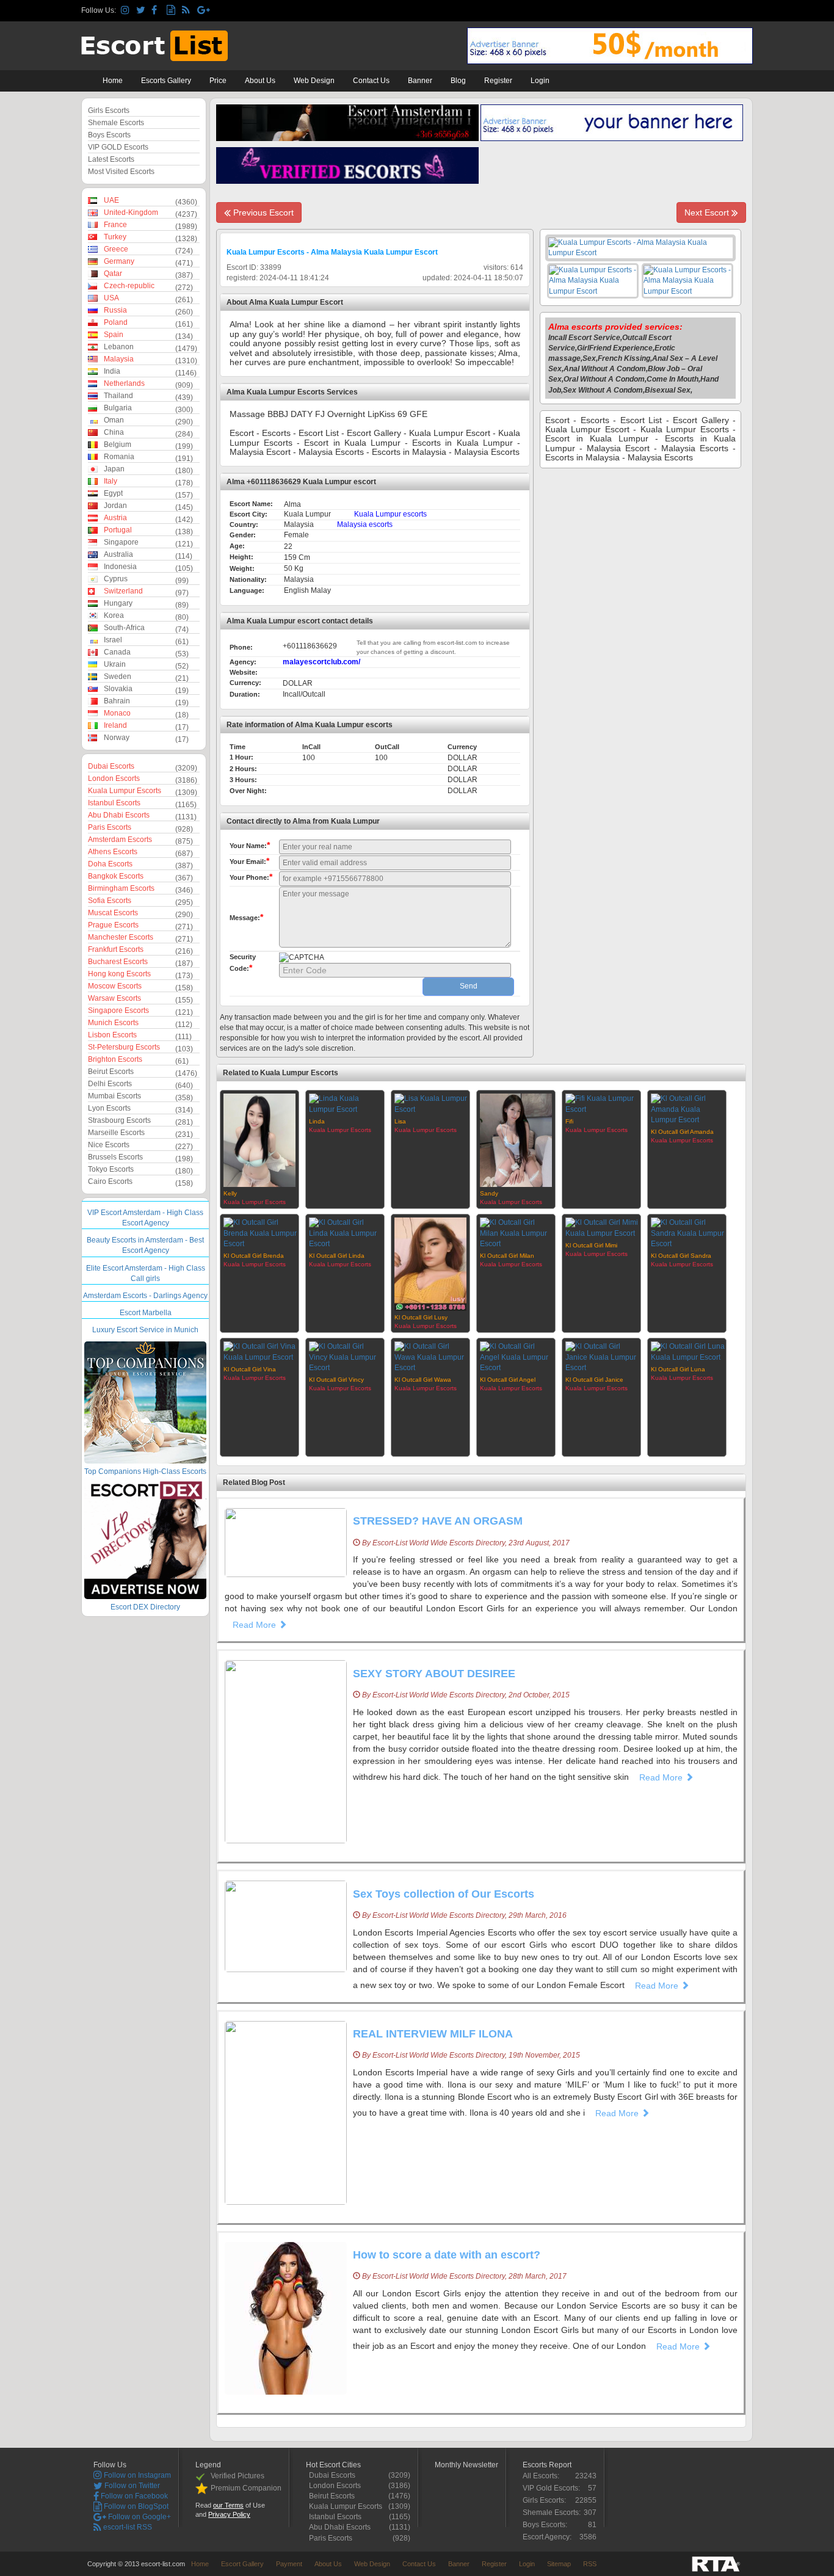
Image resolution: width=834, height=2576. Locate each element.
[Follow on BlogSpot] (172, 11)
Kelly (230, 1193)
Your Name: (250, 845)
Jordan (115, 506)
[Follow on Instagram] (127, 11)
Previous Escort (262, 212)
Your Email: (249, 861)
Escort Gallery (242, 2564)
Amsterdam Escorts (120, 840)
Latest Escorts (111, 159)
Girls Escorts (109, 111)
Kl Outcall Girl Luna (678, 1369)
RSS (590, 2564)
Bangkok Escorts (116, 876)
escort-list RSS (127, 2527)
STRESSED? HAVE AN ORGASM (438, 1521)
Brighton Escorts (115, 1059)
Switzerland (123, 591)
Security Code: (243, 963)
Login (540, 81)
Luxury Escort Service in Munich (145, 1330)
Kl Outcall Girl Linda (337, 1256)
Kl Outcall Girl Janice (594, 1380)
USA (111, 298)
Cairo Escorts (110, 1181)
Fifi (569, 1121)
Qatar (113, 274)
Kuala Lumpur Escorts (125, 791)
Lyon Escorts (109, 1108)
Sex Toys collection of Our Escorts (444, 1894)
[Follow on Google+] (203, 11)
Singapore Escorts (118, 1010)
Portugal (118, 530)
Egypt (113, 493)
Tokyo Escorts (111, 1169)
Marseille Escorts (116, 1133)
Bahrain (117, 701)
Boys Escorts (109, 135)
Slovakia (118, 689)
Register (498, 81)
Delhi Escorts (110, 1084)
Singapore (121, 542)
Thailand (118, 396)
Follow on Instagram (136, 2475)
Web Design (314, 81)
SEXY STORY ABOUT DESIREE (434, 1674)
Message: (246, 917)
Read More (256, 1625)
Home (113, 81)
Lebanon (119, 347)
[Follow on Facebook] (157, 11)
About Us (260, 81)
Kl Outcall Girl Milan (507, 1256)
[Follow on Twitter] (142, 11)
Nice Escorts (109, 1145)
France (115, 225)
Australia (118, 554)
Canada (117, 652)
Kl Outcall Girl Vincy (336, 1380)
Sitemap (559, 2564)
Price (218, 81)
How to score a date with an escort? (447, 2255)
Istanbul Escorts (114, 803)
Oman (114, 420)
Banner (420, 81)
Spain (114, 335)
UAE (111, 200)
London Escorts (114, 778)
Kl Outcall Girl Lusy (421, 1317)
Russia (115, 310)
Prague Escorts (113, 925)
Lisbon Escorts (112, 1035)
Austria (115, 518)
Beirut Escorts (111, 1072)
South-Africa (124, 628)
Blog (458, 81)
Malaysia (119, 359)
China (114, 432)
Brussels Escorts (115, 1157)
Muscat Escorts (113, 913)
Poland (116, 322)
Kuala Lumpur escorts (390, 514)
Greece (116, 249)
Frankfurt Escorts (116, 949)
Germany (119, 261)
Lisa (400, 1121)
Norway (117, 738)
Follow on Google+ (139, 2517)
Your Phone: (251, 877)
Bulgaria (118, 408)
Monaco (117, 713)
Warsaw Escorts (114, 998)
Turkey (115, 237)
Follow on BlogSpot (135, 2506)
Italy (111, 481)
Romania (119, 457)
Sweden (118, 677)
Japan (114, 469)
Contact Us (371, 81)
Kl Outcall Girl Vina (250, 1369)
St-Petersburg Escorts (124, 1047)
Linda (317, 1121)
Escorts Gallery (166, 81)
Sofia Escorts (110, 901)
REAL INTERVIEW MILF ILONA (433, 2034)
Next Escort (708, 212)
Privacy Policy (229, 2514)
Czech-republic (129, 286)
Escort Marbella (146, 1313)
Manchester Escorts (121, 937)
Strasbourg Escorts (119, 1120)
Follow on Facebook (133, 2496)
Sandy (489, 1193)
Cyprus (116, 579)
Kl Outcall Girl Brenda (254, 1256)
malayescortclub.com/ (321, 662)
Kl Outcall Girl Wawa (423, 1380)
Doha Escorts (110, 864)
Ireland (115, 725)
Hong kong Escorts (119, 974)
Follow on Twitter (131, 2486)
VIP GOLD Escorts (118, 147)
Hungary (118, 603)
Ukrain (115, 664)
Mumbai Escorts (114, 1096)
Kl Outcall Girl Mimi (591, 1245)
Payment (289, 2564)
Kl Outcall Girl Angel (508, 1380)
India (112, 371)
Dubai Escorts (111, 766)
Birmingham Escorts (121, 888)
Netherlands (124, 383)
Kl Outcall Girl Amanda (682, 1132)
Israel (113, 640)
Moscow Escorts (115, 986)
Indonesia (120, 567)
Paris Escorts (110, 827)
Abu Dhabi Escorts (119, 815)
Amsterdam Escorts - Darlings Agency (145, 1296)
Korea (114, 615)
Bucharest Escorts (118, 962)
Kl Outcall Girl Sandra (681, 1256)
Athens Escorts (113, 852)
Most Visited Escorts (121, 172)
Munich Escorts (113, 1023)
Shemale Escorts (116, 123)
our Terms (228, 2505)
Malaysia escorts (365, 524)
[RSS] (188, 11)
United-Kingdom (131, 212)
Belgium (118, 444)
